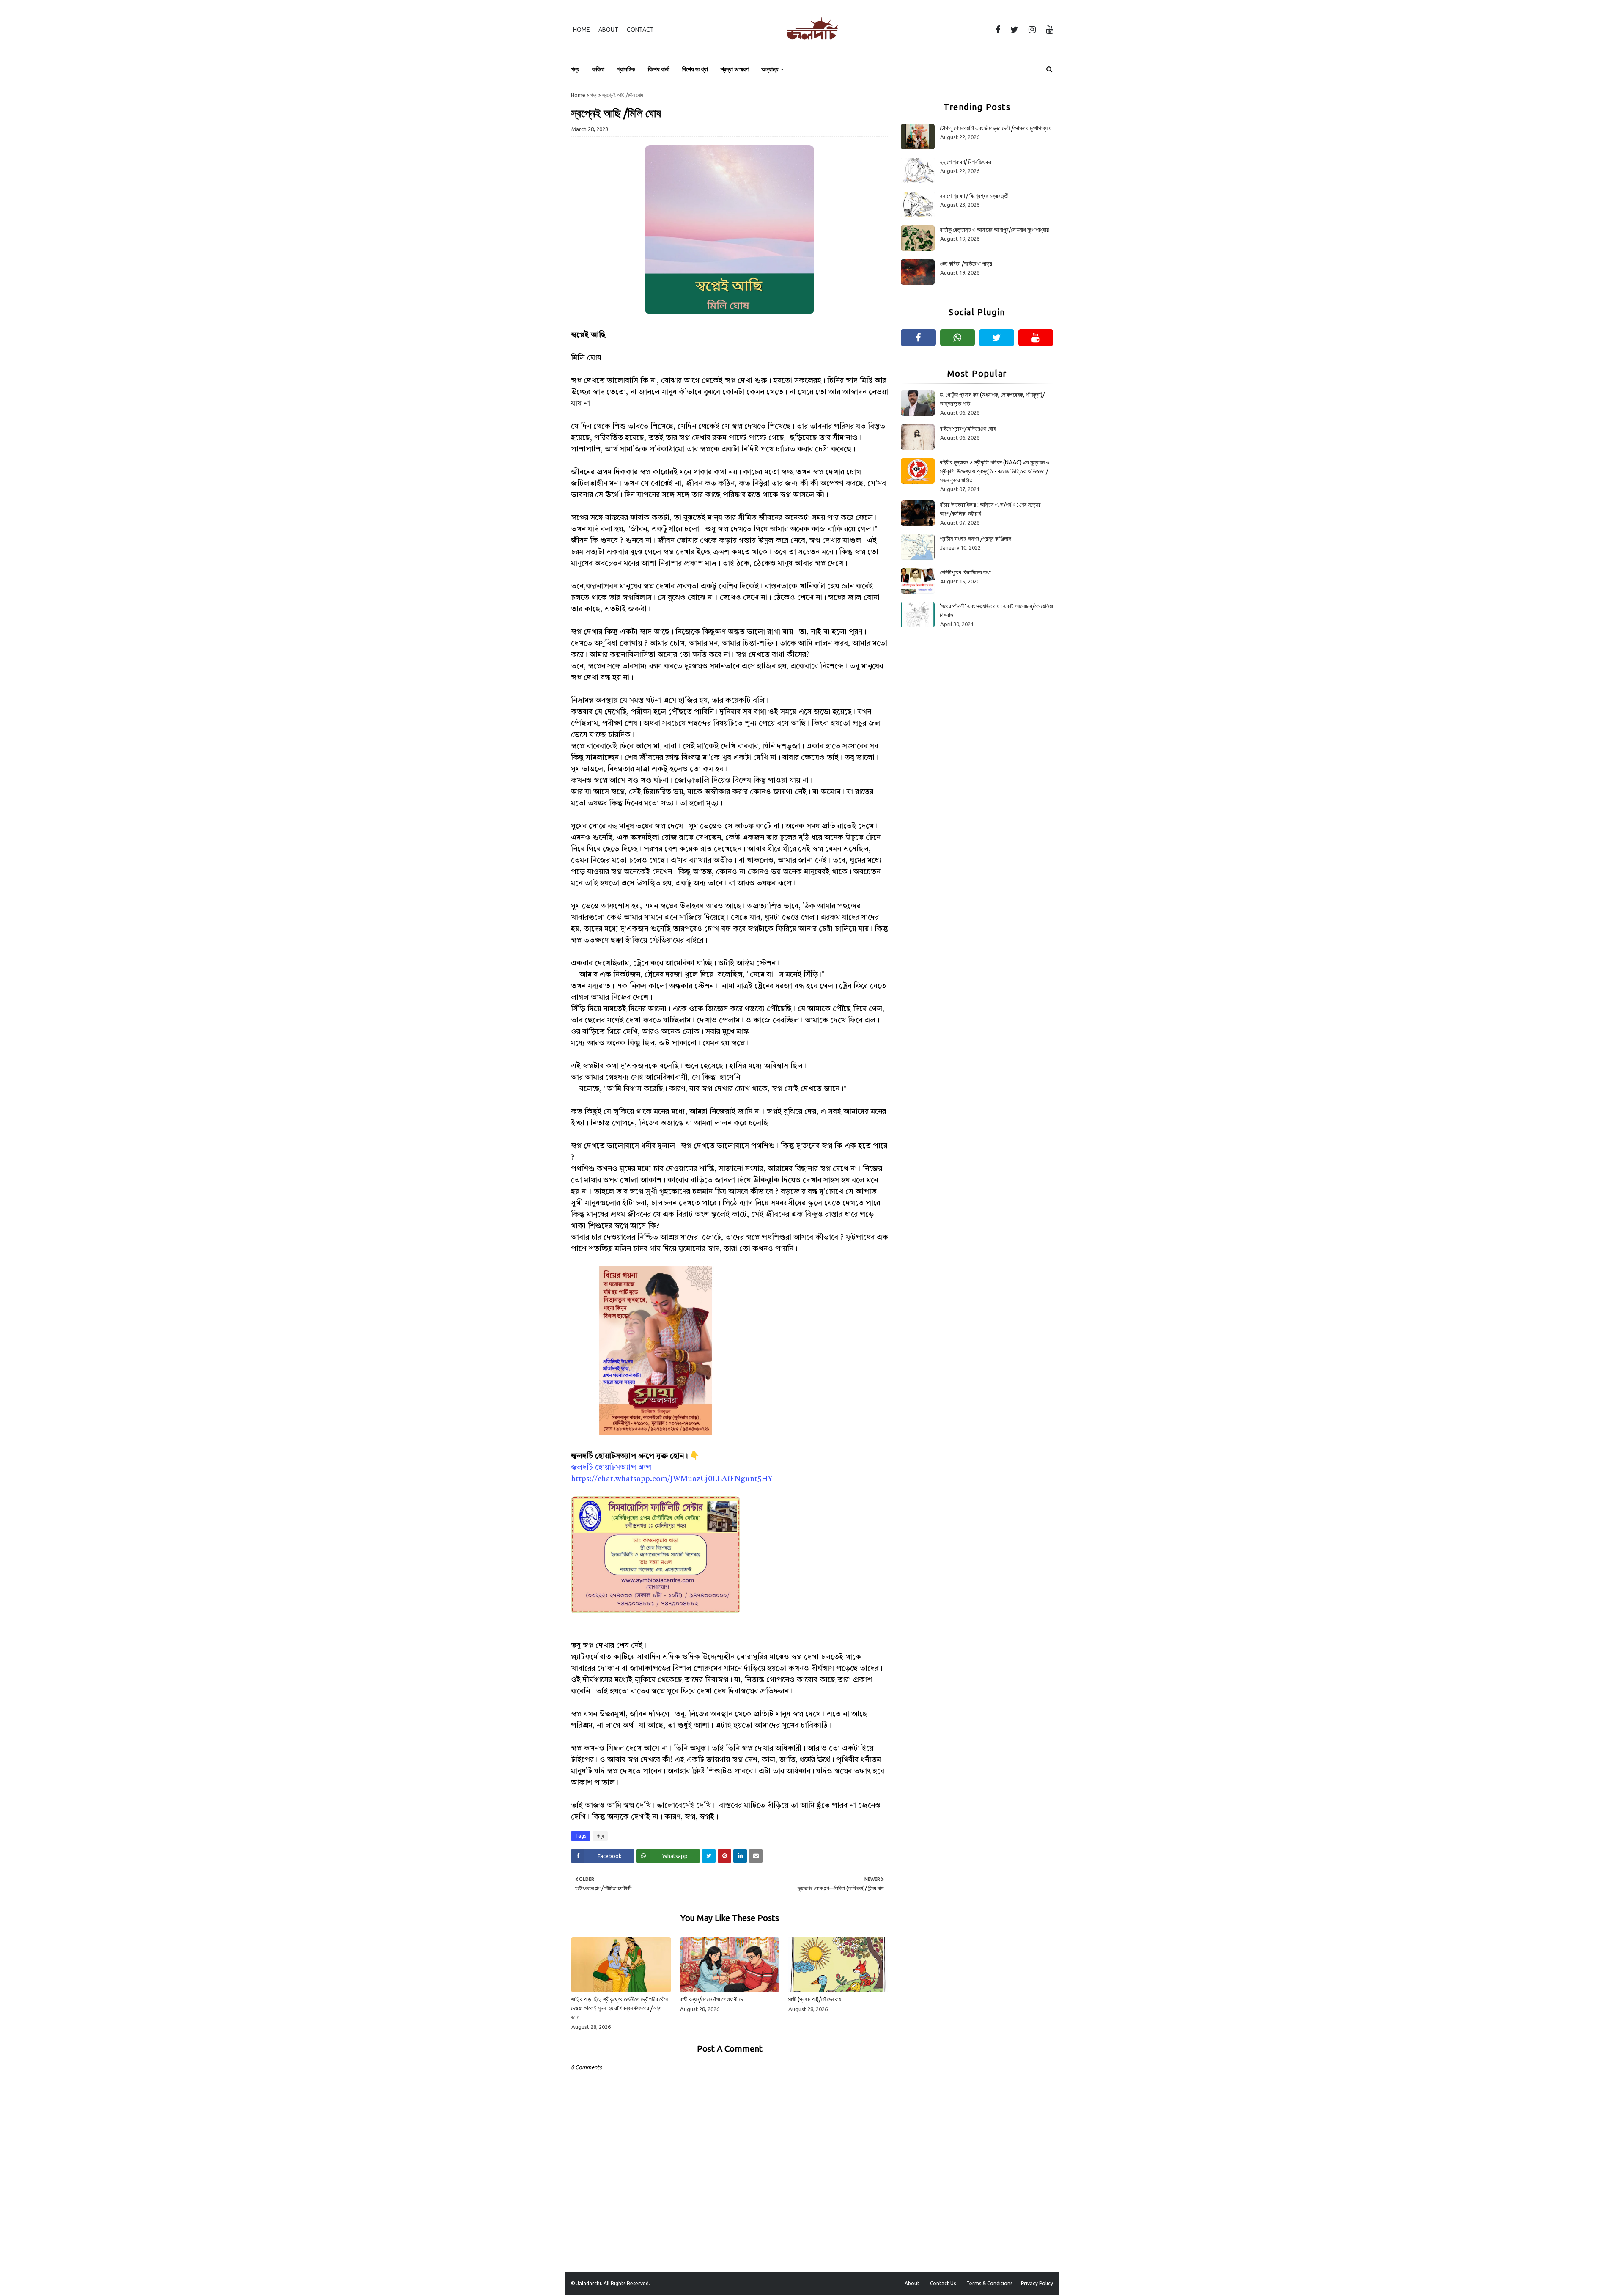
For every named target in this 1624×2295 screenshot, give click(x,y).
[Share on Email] (756, 1856)
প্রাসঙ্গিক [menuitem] (626, 69)
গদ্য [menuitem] (575, 69)
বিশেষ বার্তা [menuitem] (659, 69)
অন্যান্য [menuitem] (770, 69)
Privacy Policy (1037, 2283)
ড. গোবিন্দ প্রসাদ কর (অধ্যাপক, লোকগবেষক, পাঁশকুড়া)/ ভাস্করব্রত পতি (992, 399)
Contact (640, 30)
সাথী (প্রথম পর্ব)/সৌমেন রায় (815, 1999)
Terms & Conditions (989, 2283)
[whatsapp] (958, 338)
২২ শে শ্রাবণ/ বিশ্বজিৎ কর (966, 162)
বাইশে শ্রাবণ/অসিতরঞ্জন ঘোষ (968, 429)
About (608, 30)
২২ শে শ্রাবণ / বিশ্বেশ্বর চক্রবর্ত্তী (974, 196)
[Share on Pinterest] (724, 1856)
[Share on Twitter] (709, 1856)
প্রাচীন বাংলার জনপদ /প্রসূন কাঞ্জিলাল (975, 539)
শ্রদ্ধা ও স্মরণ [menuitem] (735, 69)
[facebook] (998, 30)
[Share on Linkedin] (740, 1856)
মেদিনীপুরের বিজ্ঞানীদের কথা (965, 572)
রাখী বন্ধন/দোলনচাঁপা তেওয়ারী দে (711, 1999)
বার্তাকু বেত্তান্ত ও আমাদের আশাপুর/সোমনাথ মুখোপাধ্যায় (994, 230)
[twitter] (1014, 30)
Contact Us (943, 2283)
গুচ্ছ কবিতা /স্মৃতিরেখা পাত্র (966, 264)
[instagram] (1032, 30)
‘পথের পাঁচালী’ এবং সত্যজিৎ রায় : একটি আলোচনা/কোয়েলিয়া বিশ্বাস (996, 611)
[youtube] (1048, 30)
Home (582, 30)
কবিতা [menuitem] (598, 69)
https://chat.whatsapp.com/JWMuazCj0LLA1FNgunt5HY (672, 1479)
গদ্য (594, 95)
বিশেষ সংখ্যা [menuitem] (695, 69)
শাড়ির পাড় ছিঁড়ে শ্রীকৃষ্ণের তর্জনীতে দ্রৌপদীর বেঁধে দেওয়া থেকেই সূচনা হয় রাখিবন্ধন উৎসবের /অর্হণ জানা (619, 2008)
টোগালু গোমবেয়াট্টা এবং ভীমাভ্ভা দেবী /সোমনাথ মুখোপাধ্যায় (996, 128)
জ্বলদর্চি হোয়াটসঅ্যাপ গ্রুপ (611, 1468)
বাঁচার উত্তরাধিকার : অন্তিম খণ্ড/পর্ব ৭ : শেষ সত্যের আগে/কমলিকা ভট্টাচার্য (990, 509)
